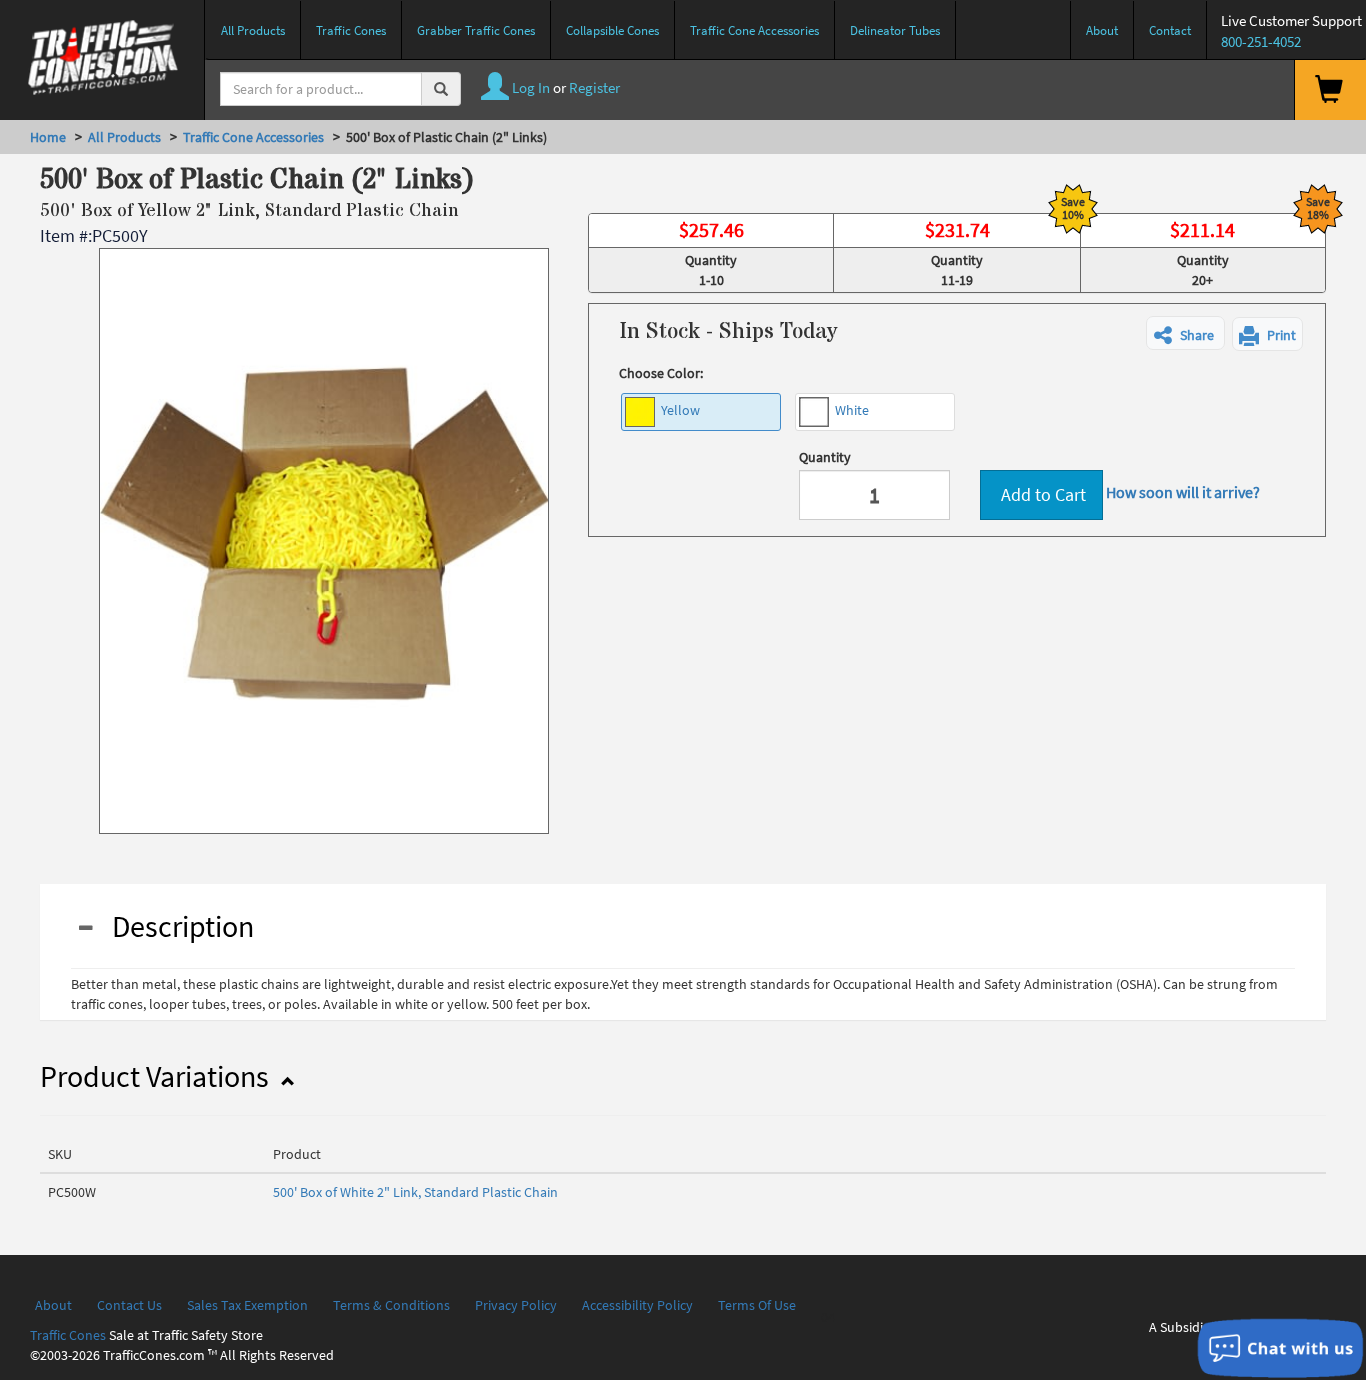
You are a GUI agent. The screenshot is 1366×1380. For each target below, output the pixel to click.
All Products (124, 137)
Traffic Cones (68, 1335)
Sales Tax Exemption (247, 1305)
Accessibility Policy (637, 1305)
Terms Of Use (757, 1305)
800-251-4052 (1261, 41)
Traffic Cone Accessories (253, 137)
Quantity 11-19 (957, 270)
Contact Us (129, 1305)
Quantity (825, 457)
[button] (1185, 333)
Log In (529, 87)
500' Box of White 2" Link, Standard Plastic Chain (415, 1192)
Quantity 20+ (1203, 270)
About (53, 1305)
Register (594, 87)
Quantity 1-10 (711, 270)
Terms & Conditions (391, 1305)
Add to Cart (1041, 494)
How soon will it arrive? (1183, 492)
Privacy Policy (516, 1305)
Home (48, 137)
